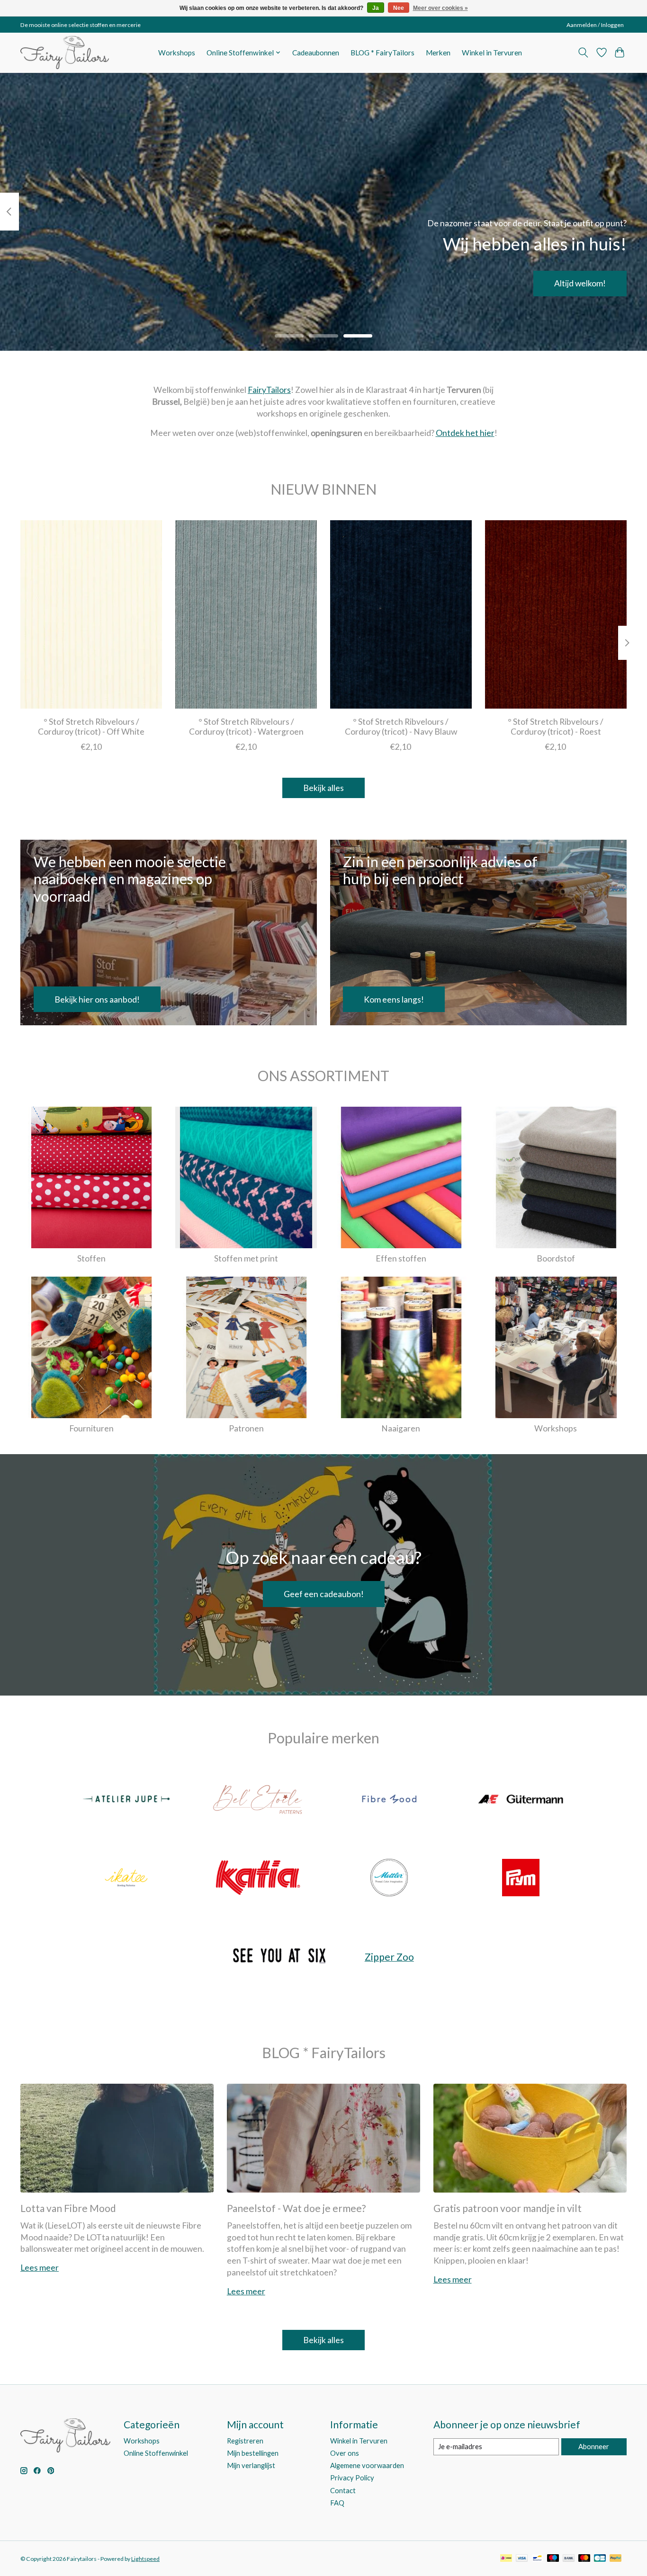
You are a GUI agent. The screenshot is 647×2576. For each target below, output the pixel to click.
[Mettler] (389, 1878)
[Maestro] (553, 2559)
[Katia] (258, 1878)
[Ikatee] (126, 1878)
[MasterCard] (584, 2559)
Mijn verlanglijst (251, 2465)
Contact (343, 2491)
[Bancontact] (537, 2559)
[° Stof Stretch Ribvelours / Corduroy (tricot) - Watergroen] (246, 614)
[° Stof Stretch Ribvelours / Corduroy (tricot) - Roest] (556, 614)
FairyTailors (269, 390)
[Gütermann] (521, 1800)
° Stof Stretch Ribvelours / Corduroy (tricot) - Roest (556, 727)
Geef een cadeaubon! (324, 1594)
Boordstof (556, 1258)
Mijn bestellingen (253, 2453)
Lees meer (40, 2268)
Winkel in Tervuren (492, 53)
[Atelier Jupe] (126, 1800)
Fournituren (91, 1428)
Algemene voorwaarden (367, 2465)
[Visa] (522, 2559)
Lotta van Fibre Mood (68, 2208)
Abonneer (594, 2447)
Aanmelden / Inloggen (595, 25)
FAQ (337, 2503)
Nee (399, 8)
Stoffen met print (246, 1258)
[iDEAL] (506, 2559)
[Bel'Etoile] (258, 1800)
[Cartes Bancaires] (600, 2559)
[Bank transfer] (569, 2559)
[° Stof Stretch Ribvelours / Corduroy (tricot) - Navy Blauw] (401, 614)
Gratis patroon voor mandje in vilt (508, 2208)
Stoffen (91, 1258)
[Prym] (521, 1878)
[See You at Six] (279, 1957)
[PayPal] (616, 2559)
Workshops (177, 53)
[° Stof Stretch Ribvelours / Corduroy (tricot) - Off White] (91, 614)
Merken (438, 53)
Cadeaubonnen (316, 53)
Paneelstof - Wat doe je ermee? (296, 2208)
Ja (376, 8)
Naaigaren (401, 1428)
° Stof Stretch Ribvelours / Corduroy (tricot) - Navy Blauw (401, 727)
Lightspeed (145, 2559)
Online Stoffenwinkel (156, 2453)
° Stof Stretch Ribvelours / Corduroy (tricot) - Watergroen (246, 727)
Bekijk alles (323, 788)
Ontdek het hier (465, 433)
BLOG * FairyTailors (382, 53)
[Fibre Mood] (389, 1800)
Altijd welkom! (580, 283)
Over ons (345, 2453)
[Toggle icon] (583, 53)
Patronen (246, 1428)
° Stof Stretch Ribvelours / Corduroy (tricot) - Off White (91, 727)
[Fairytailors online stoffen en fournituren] (65, 53)
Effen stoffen (401, 1258)
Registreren (245, 2441)
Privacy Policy (352, 2478)
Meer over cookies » (440, 8)
